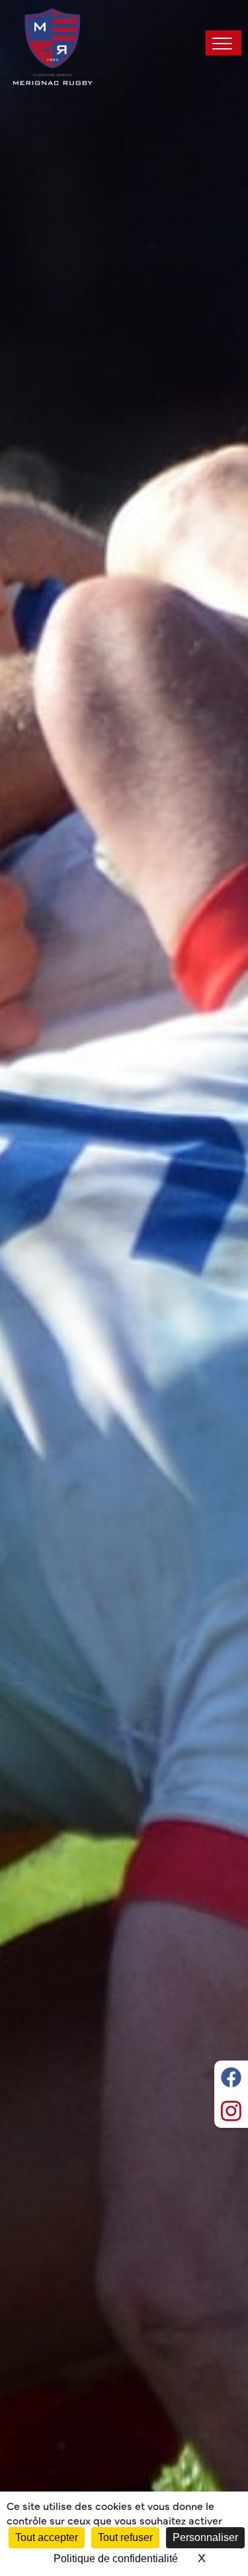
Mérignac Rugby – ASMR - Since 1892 (53, 46)
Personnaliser (205, 2537)
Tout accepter (47, 2537)
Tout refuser (125, 2537)
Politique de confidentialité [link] (116, 2559)
